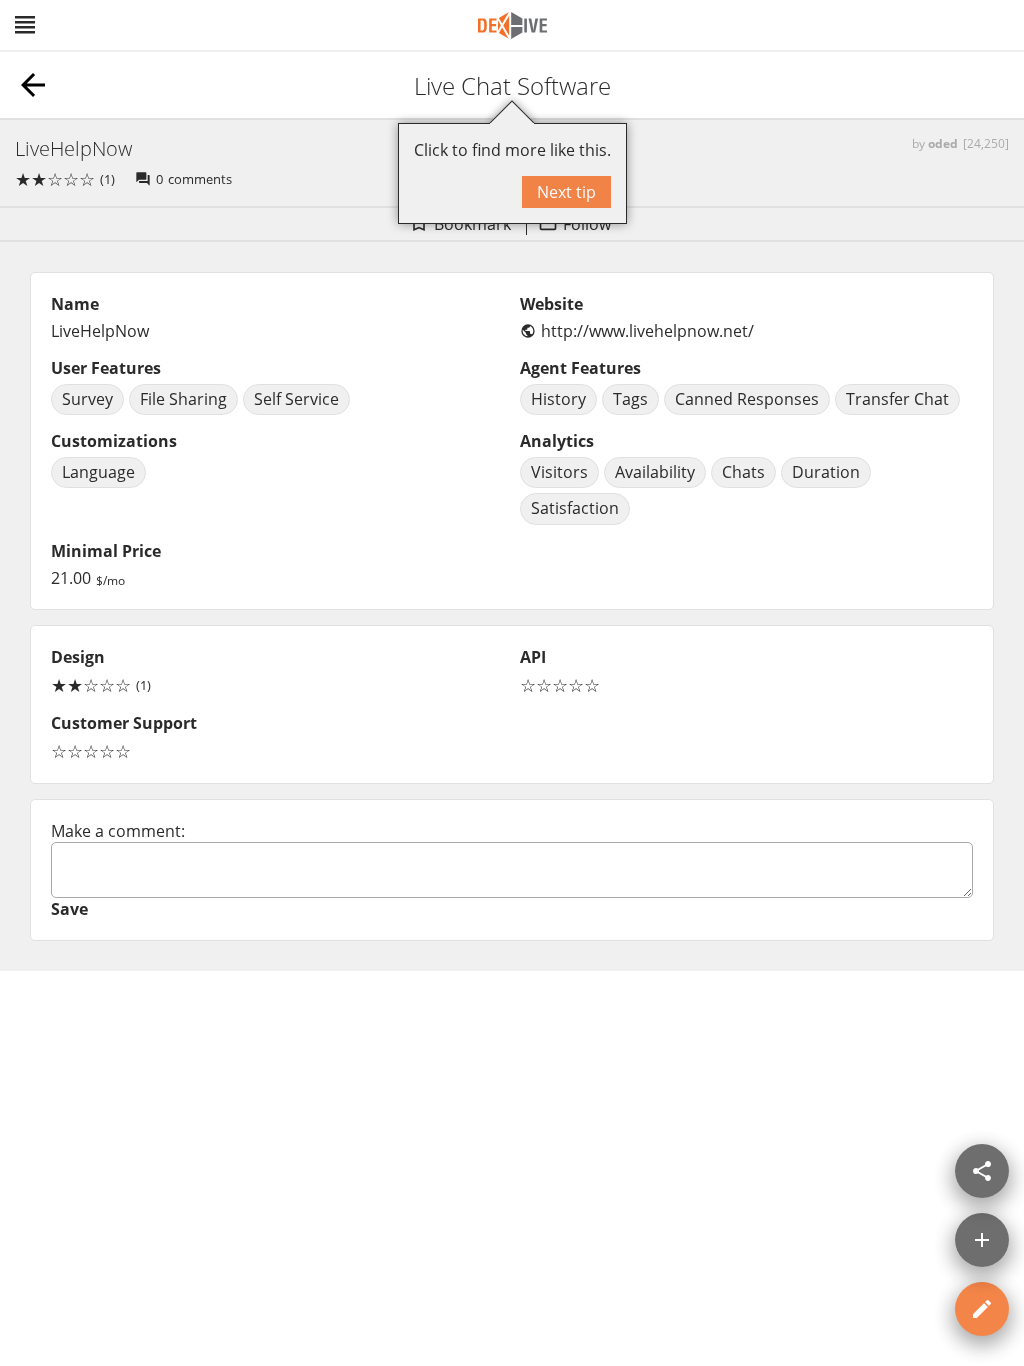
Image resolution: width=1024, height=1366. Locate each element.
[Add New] (982, 1240)
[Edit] (982, 1309)
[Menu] (25, 25)
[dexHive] (512, 25)
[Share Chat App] (982, 1171)
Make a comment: (118, 831)
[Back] (33, 85)
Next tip (566, 192)
